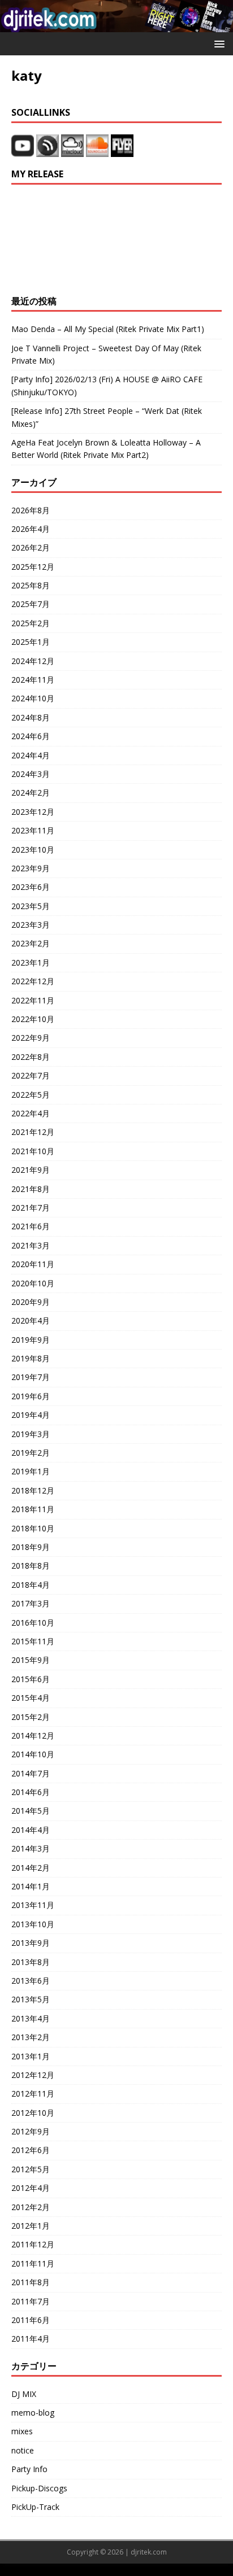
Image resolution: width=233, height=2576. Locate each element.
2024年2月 (31, 793)
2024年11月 (33, 680)
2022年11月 (33, 1000)
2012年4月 (31, 2188)
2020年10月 (33, 1283)
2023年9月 (31, 868)
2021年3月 (31, 1245)
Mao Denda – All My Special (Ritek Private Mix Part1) (108, 329)
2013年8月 (31, 1962)
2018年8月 (31, 1566)
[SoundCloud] (98, 150)
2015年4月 (31, 1698)
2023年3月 (31, 925)
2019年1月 (31, 1471)
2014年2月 (31, 1868)
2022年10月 (33, 1019)
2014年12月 (33, 1735)
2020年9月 (31, 1302)
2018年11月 (33, 1509)
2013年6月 (31, 1981)
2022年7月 (31, 1075)
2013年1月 (31, 2056)
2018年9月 (31, 1547)
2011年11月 (33, 2263)
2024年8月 (31, 717)
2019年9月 (31, 1340)
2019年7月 (31, 1377)
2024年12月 (33, 661)
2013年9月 (31, 1943)
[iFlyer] (122, 150)
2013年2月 (31, 2037)
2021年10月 (33, 1151)
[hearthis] (48, 150)
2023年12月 (33, 812)
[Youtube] (23, 150)
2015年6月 (31, 1679)
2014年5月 (31, 1811)
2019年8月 (31, 1358)
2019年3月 (31, 1434)
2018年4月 (31, 1585)
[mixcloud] (74, 150)
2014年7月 (31, 1773)
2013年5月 (31, 1999)
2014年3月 (31, 1848)
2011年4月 (31, 2339)
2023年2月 (31, 943)
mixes (22, 2431)
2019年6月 (31, 1396)
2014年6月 (31, 1792)
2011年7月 (31, 2301)
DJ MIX (24, 2394)
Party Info (29, 2469)
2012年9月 (31, 2131)
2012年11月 (33, 2093)
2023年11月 (33, 830)
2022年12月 (33, 981)
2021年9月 (31, 1170)
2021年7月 (31, 1208)
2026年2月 (31, 547)
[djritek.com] (116, 26)
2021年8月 (31, 1189)
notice (23, 2450)
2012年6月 (31, 2150)
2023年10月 (33, 850)
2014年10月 (33, 1754)
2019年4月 (31, 1415)
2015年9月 (31, 1660)
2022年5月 (31, 1095)
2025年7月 (31, 604)
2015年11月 (33, 1641)
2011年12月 (33, 2244)
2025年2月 (31, 623)
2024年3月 (31, 774)
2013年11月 (33, 1905)
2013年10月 (33, 1924)
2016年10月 (33, 1623)
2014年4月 (31, 1830)
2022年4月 (31, 1113)
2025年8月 (31, 585)
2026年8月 (31, 510)
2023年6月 (31, 887)
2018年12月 (33, 1490)
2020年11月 (33, 1264)
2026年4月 (31, 529)
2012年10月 (33, 2113)
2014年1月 (31, 1886)
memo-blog (33, 2413)
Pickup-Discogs (39, 2488)
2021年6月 (31, 1226)
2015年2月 (31, 1717)
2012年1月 (31, 2226)
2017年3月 (31, 1603)
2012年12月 (33, 2075)
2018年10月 (33, 1528)
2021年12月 (33, 1132)
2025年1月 (31, 642)
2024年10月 (33, 698)
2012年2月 (31, 2207)
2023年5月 (31, 906)
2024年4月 (31, 755)
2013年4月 (31, 2018)
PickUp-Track (35, 2507)
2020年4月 (31, 1320)
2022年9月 (31, 1038)
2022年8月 (31, 1057)
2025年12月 (33, 567)
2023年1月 (31, 962)
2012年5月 (31, 2169)
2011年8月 (31, 2282)
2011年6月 (31, 2320)
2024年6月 (31, 736)
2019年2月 (31, 1453)
